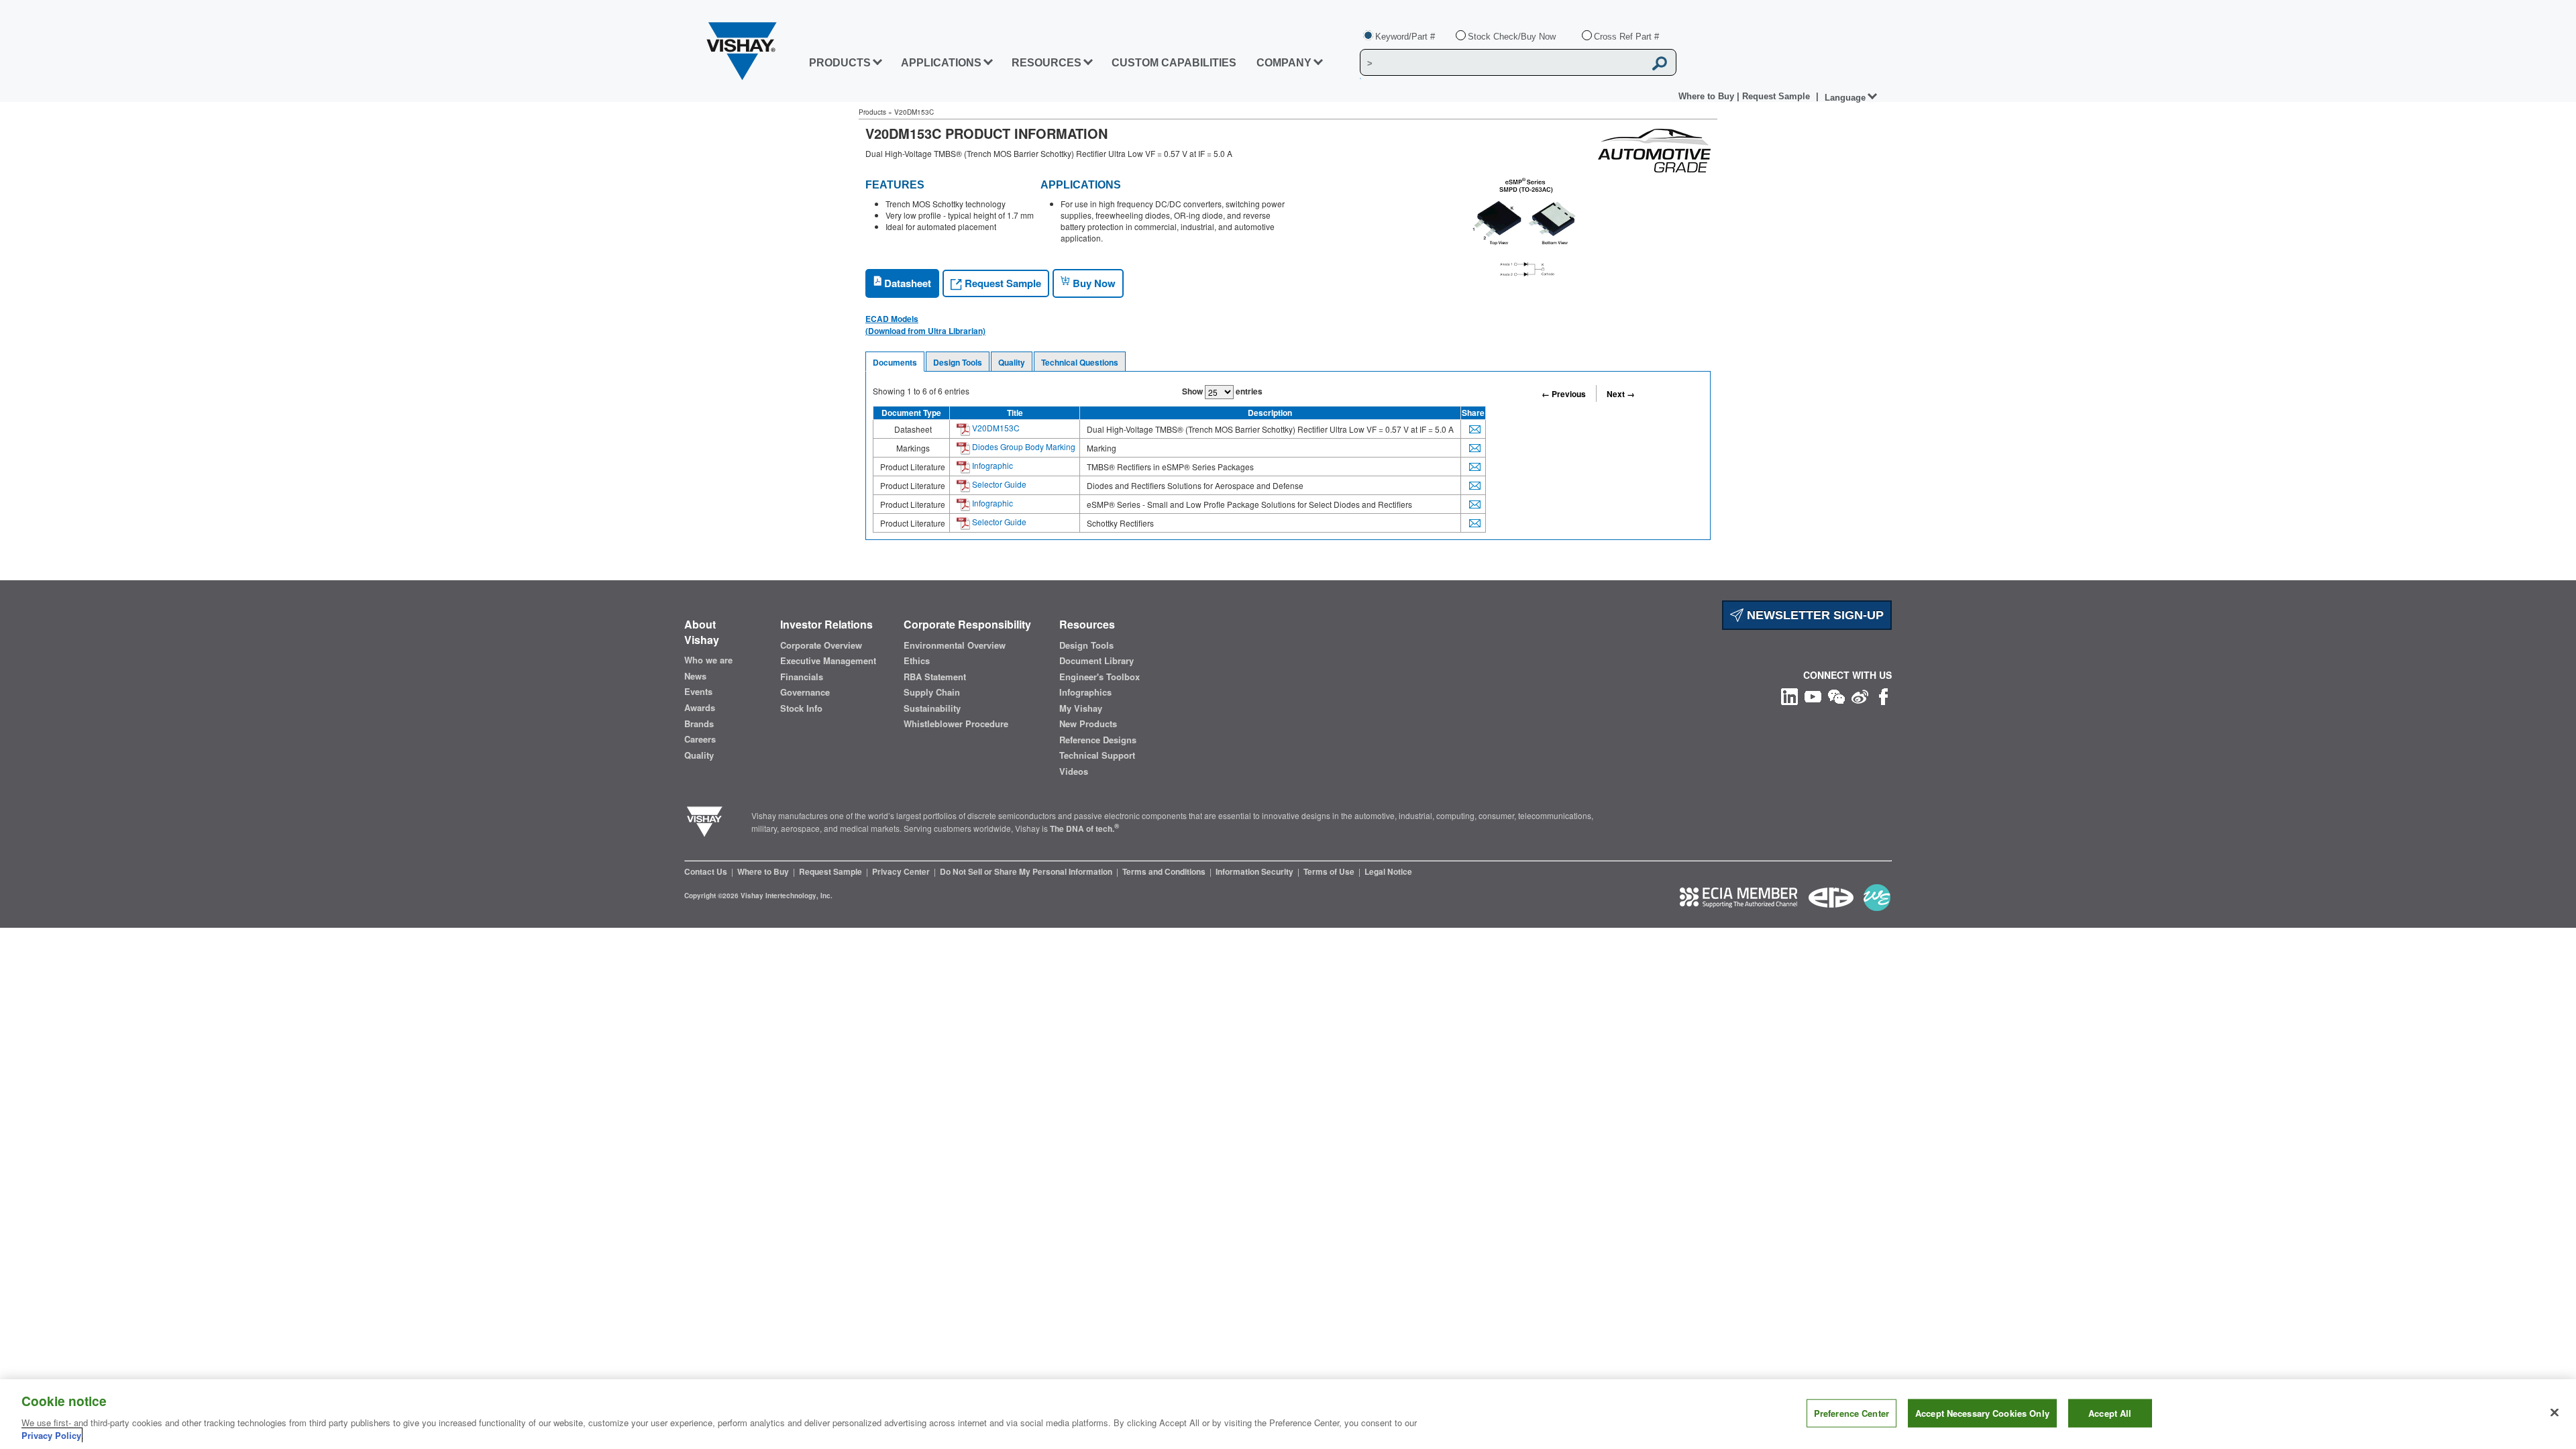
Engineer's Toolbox (1099, 677)
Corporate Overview (821, 645)
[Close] (2555, 1413)
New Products (1088, 724)
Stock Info (801, 708)
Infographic (991, 465)
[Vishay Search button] (1660, 63)
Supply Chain (932, 692)
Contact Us (707, 871)
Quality (1012, 362)
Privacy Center (902, 871)
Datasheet (906, 283)
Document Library (1096, 661)
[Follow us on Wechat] (1836, 695)
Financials (802, 677)
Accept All (2110, 1413)
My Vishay (1081, 708)
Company (1284, 63)
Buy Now (1093, 283)
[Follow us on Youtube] (1813, 695)
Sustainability (932, 708)
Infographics (1085, 692)
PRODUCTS (840, 63)
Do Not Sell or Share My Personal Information (1027, 871)
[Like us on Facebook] (1883, 695)
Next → (1621, 394)
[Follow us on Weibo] (1860, 695)
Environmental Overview (955, 645)
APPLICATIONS (941, 63)
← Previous (1564, 394)
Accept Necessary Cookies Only (1982, 1413)
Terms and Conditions (1165, 871)
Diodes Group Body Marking (1023, 446)
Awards (700, 708)
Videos (1074, 771)
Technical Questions (1080, 362)
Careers (700, 739)
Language (1845, 98)
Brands (699, 724)
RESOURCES (1046, 63)
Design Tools (958, 362)
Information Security (1255, 871)
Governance (805, 692)
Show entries (1222, 391)
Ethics (917, 661)
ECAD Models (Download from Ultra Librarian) (925, 325)
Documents (895, 362)
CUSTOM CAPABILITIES (1174, 63)
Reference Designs (1098, 740)
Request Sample (1002, 283)
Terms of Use (1330, 871)
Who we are (708, 660)
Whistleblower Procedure (956, 724)
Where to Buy (1708, 96)
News (695, 676)
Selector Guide (998, 484)
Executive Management (828, 661)
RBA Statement (935, 677)
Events (698, 692)
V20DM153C (995, 428)
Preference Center (1851, 1413)
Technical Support (1097, 755)
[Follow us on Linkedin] (1789, 695)
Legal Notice (1388, 871)
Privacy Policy (51, 1435)
